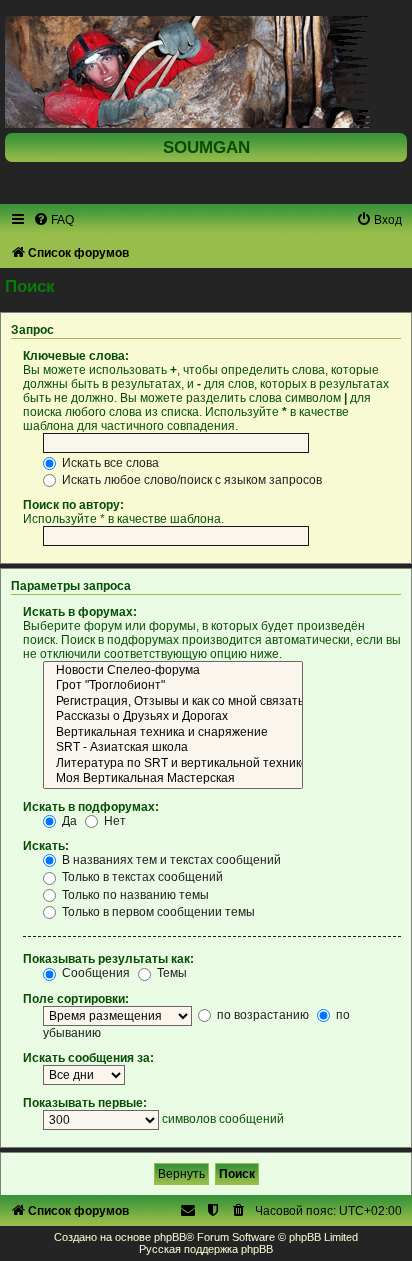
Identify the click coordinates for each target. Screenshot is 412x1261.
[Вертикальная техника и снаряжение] (173, 733)
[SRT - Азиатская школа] (173, 748)
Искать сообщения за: (88, 1058)
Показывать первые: (85, 1103)
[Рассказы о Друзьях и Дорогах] (173, 717)
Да (68, 821)
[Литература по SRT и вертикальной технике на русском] (173, 764)
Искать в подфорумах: (91, 807)
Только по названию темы (134, 895)
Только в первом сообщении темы (157, 912)
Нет (113, 821)
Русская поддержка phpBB (206, 1249)
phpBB (170, 1237)
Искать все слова (109, 463)
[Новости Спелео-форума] (173, 671)
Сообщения (94, 973)
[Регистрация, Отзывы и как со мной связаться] (173, 702)
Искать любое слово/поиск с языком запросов (190, 480)
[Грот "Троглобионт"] (173, 686)
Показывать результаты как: (108, 959)
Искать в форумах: (80, 612)
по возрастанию (261, 1015)
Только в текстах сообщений (141, 877)
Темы (170, 973)
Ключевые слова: (76, 356)
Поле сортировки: (76, 999)
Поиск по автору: (73, 505)
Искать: (46, 846)
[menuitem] (53, 220)
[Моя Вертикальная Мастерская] (173, 779)
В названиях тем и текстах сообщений (170, 860)
